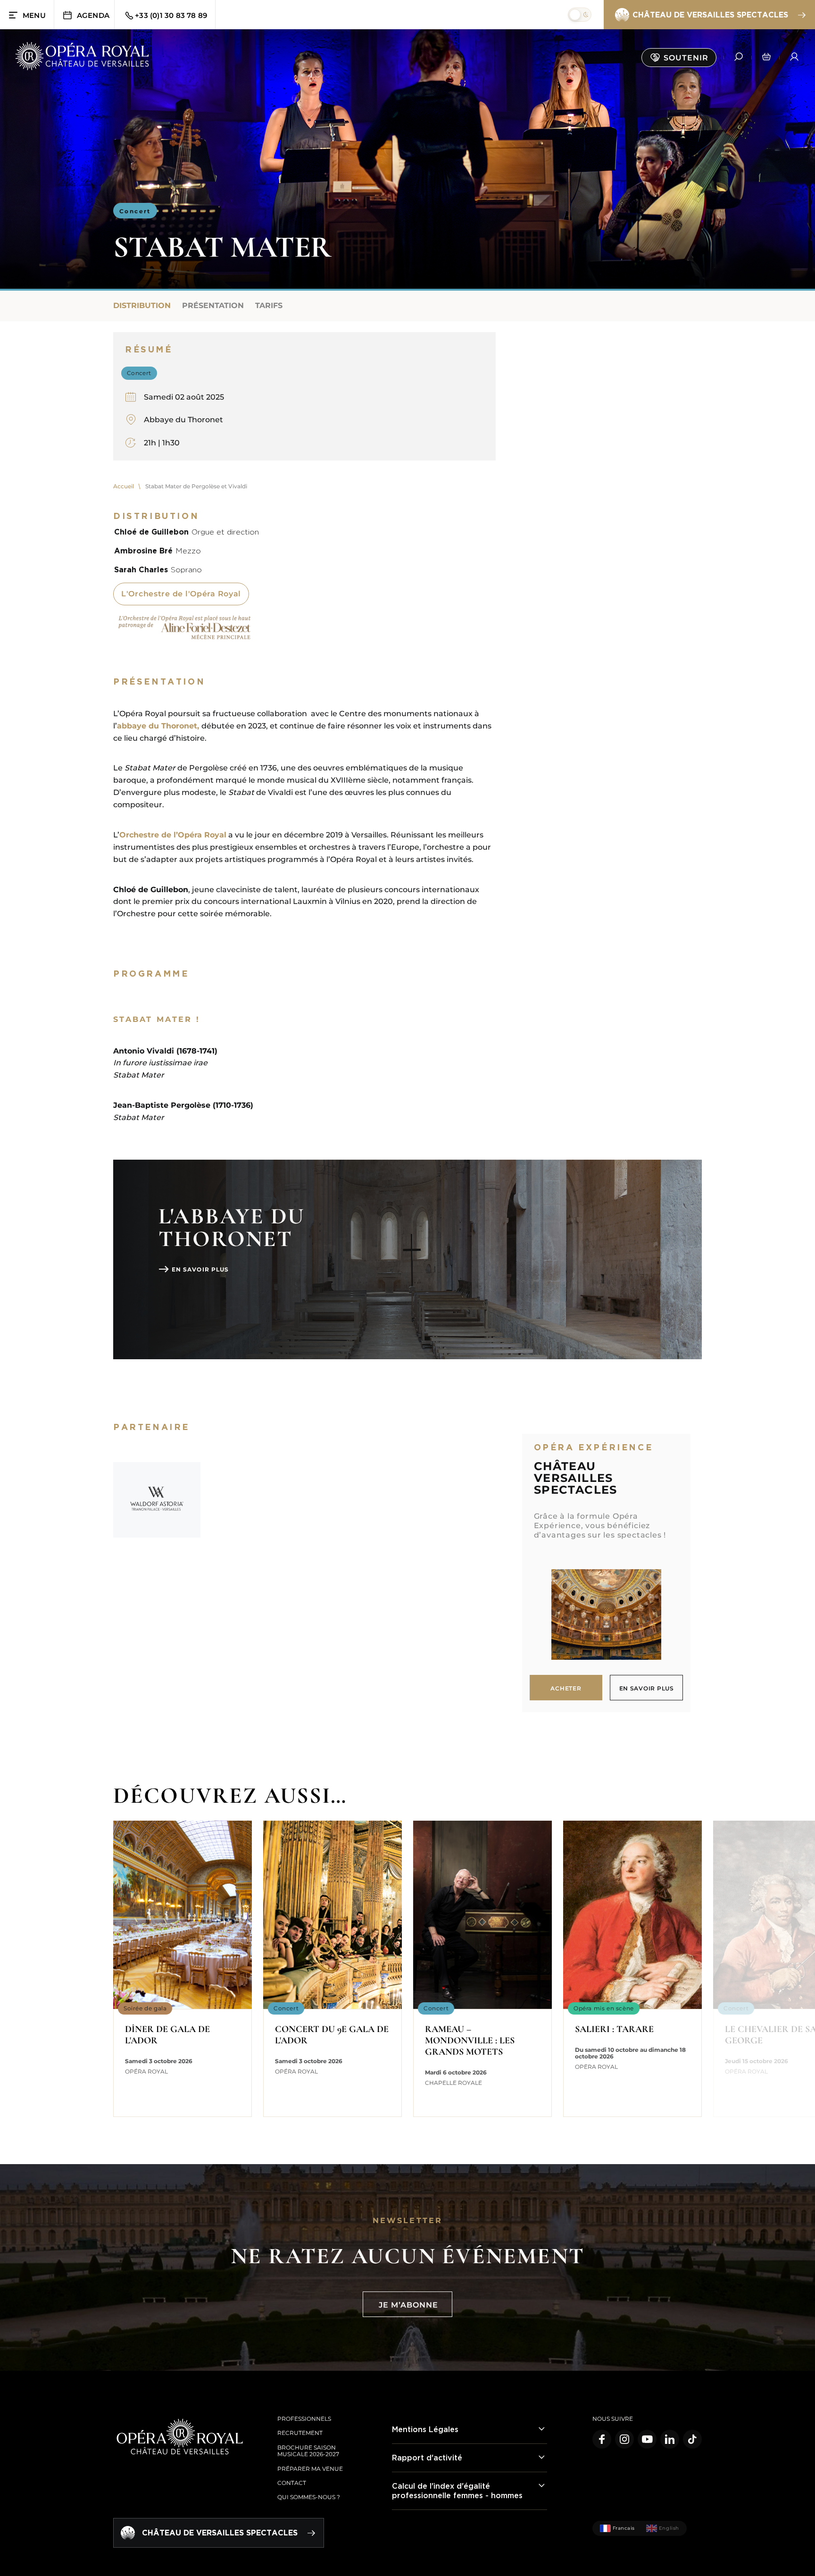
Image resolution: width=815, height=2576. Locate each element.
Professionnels (304, 2419)
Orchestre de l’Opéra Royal (173, 835)
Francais (624, 2528)
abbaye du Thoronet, (159, 726)
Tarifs (269, 305)
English (669, 2528)
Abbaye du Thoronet (183, 420)
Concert (135, 211)
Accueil (124, 486)
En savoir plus (200, 1269)
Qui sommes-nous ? (309, 2497)
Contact (292, 2483)
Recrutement (300, 2433)
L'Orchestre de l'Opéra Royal (181, 594)
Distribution (142, 305)
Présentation (213, 305)
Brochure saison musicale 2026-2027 (308, 2451)
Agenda (93, 15)
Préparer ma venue (310, 2469)
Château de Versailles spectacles (710, 15)
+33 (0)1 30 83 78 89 (171, 15)
